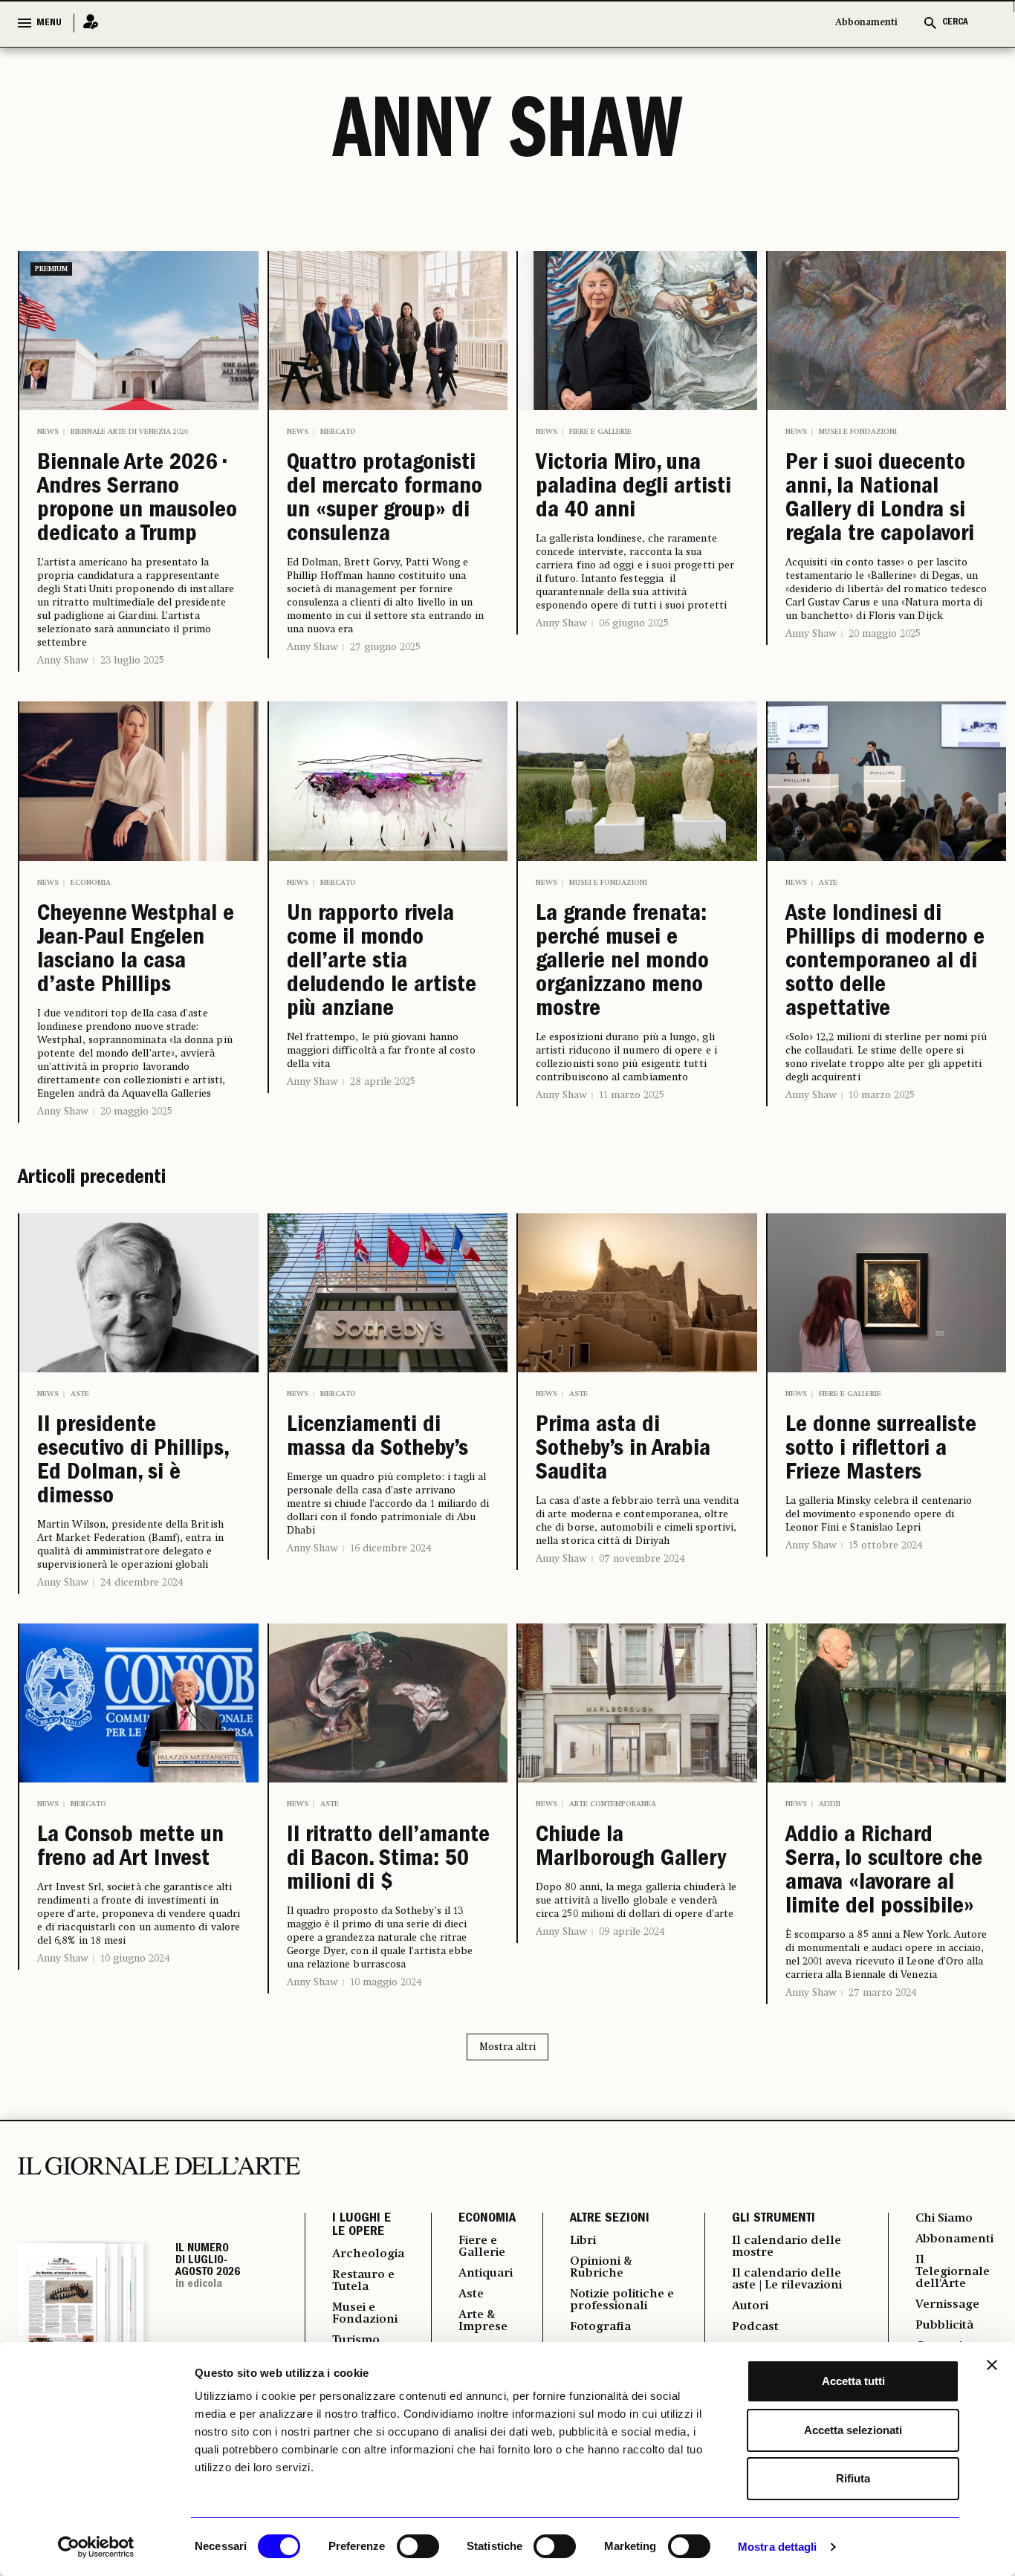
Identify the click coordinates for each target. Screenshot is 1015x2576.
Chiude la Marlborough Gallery (631, 1849)
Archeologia (368, 2254)
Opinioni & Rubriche (601, 2268)
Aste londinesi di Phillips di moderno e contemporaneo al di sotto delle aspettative (885, 963)
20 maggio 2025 (885, 634)
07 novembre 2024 (642, 1559)
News (48, 432)
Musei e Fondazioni (858, 432)
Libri (583, 2241)
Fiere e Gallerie (600, 432)
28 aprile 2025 (383, 1082)
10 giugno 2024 (135, 1959)
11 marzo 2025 (632, 1095)
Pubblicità (944, 2326)
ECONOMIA (487, 2219)
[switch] (418, 2546)
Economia (91, 883)
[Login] (86, 23)
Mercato (338, 432)
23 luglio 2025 (132, 661)
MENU (49, 23)
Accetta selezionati (853, 2430)
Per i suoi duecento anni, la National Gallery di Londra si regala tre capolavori (880, 500)
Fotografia (600, 2327)
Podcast (755, 2327)
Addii (830, 1804)
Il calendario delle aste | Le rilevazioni (787, 2280)
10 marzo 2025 (882, 1095)
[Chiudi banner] (992, 2365)
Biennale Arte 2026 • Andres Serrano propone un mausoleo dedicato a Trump (137, 500)
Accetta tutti (853, 2381)
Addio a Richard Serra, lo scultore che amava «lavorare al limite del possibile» (884, 1872)
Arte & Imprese (483, 2321)
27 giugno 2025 (385, 647)
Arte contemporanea (613, 1804)
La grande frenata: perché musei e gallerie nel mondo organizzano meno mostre (622, 963)
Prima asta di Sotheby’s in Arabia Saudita (623, 1450)
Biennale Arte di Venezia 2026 (129, 432)
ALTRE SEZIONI (610, 2219)
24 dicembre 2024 (142, 1583)
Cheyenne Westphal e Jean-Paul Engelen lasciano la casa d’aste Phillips (136, 951)
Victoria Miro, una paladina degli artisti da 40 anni (633, 488)
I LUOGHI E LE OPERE (361, 2226)
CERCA (955, 23)
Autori (750, 2306)
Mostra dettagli (778, 2547)
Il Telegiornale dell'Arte (953, 2272)
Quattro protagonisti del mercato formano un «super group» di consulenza (385, 500)
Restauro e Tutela (363, 2281)
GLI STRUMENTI (774, 2219)
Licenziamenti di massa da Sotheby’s (377, 1438)
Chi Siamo (944, 2219)
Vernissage (947, 2305)
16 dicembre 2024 (391, 1548)
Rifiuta (853, 2478)
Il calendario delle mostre (787, 2247)
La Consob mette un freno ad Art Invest (130, 1849)
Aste (828, 883)
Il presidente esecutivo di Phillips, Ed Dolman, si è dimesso (133, 1462)
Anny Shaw (63, 661)
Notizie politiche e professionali (622, 2300)
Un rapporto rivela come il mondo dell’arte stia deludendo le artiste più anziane (382, 963)
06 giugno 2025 (634, 623)
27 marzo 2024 (883, 1993)
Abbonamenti (866, 23)
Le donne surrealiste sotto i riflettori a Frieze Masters (881, 1450)
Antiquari (486, 2274)
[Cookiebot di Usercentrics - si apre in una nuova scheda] (96, 2547)
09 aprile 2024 (632, 1932)
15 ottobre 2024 (886, 1545)
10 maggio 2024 (386, 1982)
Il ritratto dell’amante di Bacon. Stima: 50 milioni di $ (388, 1860)
